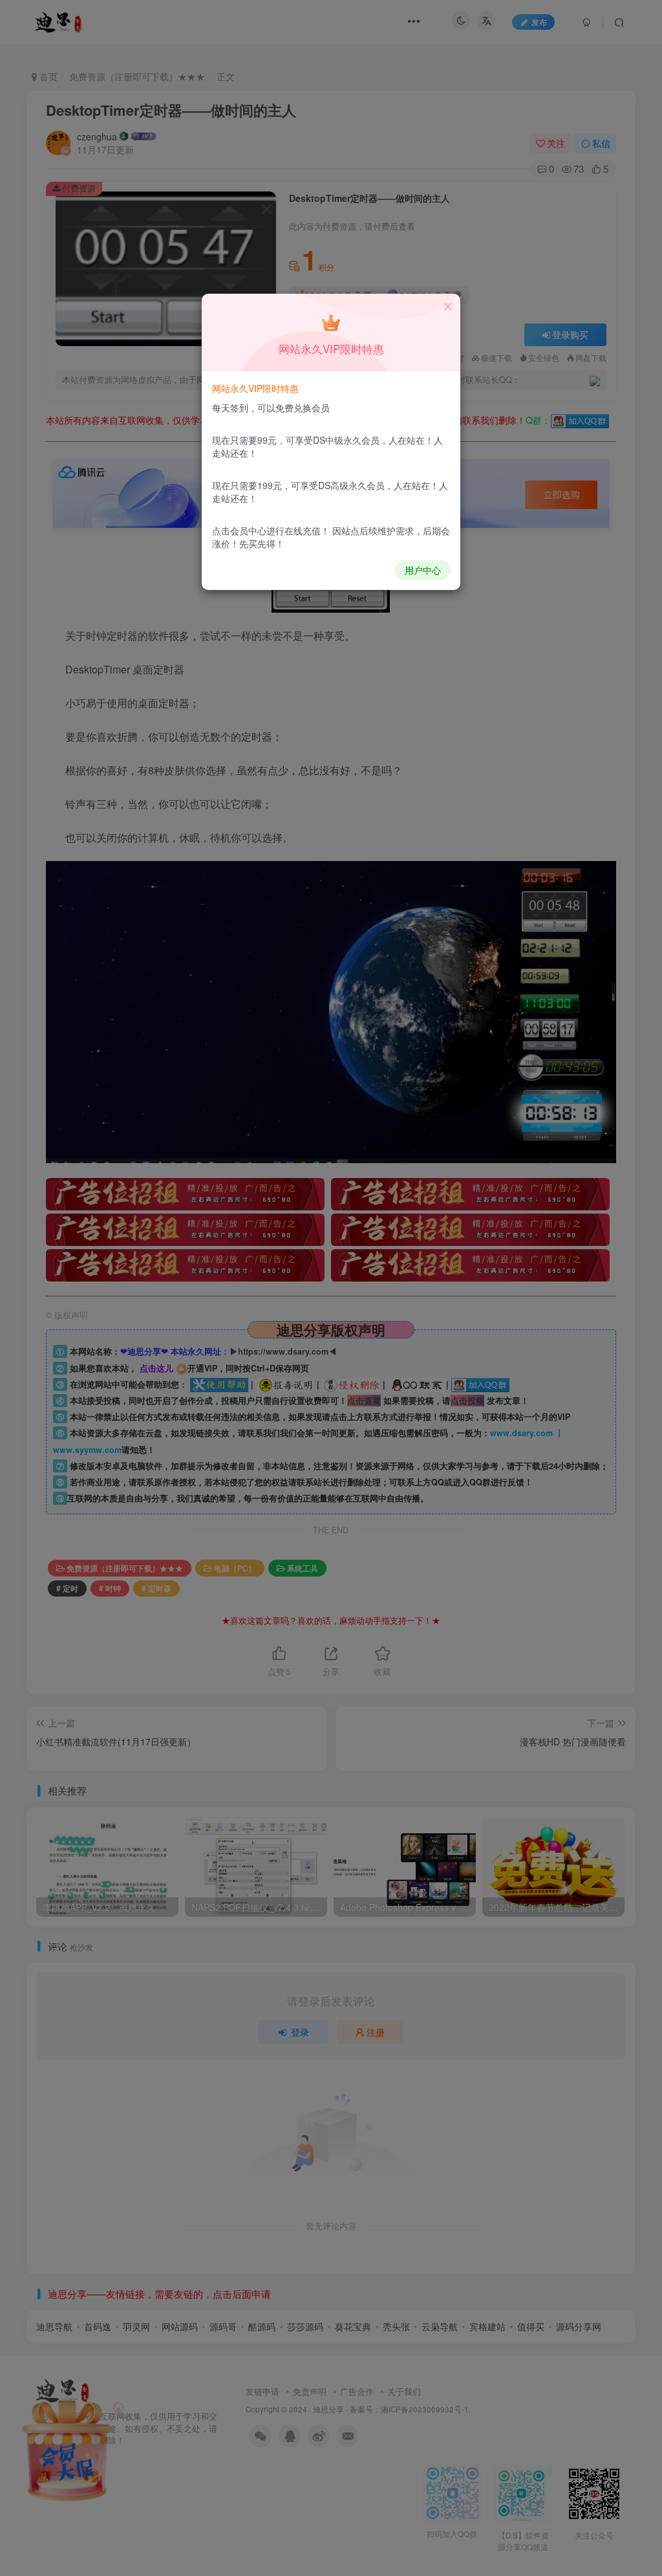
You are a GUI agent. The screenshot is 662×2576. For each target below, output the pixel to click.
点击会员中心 (239, 530)
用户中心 (423, 570)
